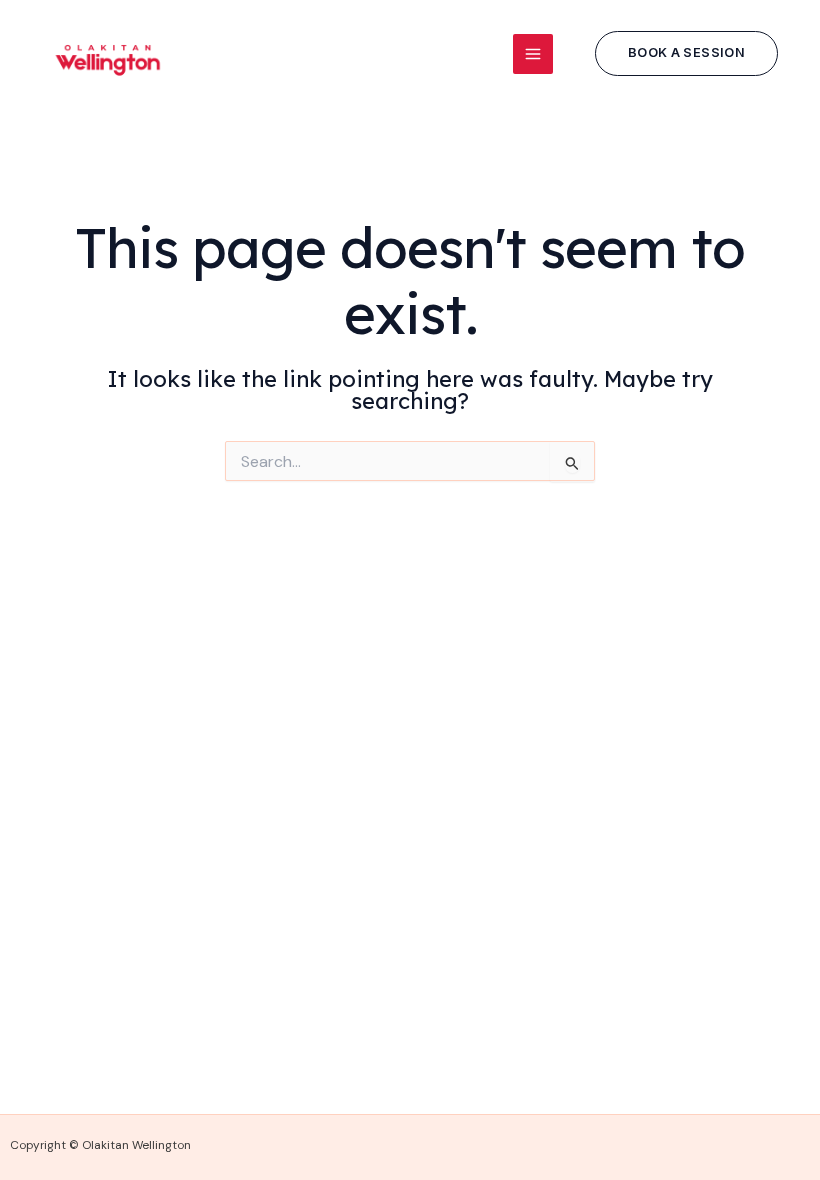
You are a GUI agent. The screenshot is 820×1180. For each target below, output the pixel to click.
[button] (686, 53)
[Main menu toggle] (533, 54)
